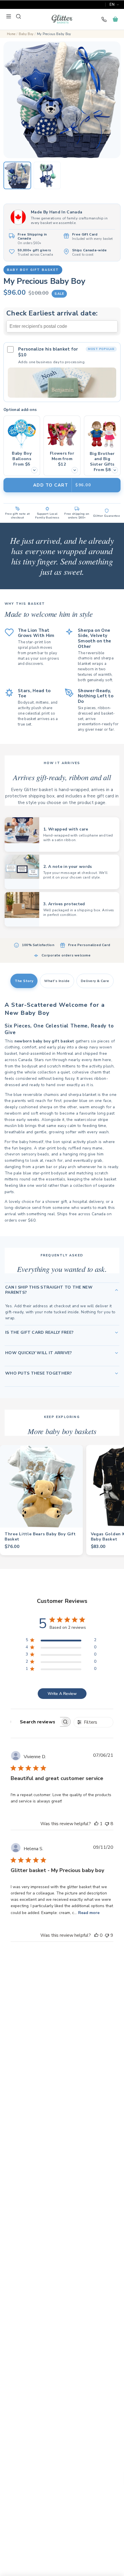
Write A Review (62, 1694)
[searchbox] (35, 1722)
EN (112, 5)
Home (11, 34)
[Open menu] (9, 16)
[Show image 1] (17, 175)
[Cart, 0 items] (115, 19)
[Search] (18, 16)
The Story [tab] (24, 981)
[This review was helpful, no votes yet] (96, 1935)
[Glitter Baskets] (62, 19)
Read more (89, 1913)
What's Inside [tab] (57, 981)
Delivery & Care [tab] (95, 981)
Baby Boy (26, 34)
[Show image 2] (47, 175)
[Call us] (104, 19)
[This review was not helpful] (107, 1824)
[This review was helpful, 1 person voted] (96, 1824)
